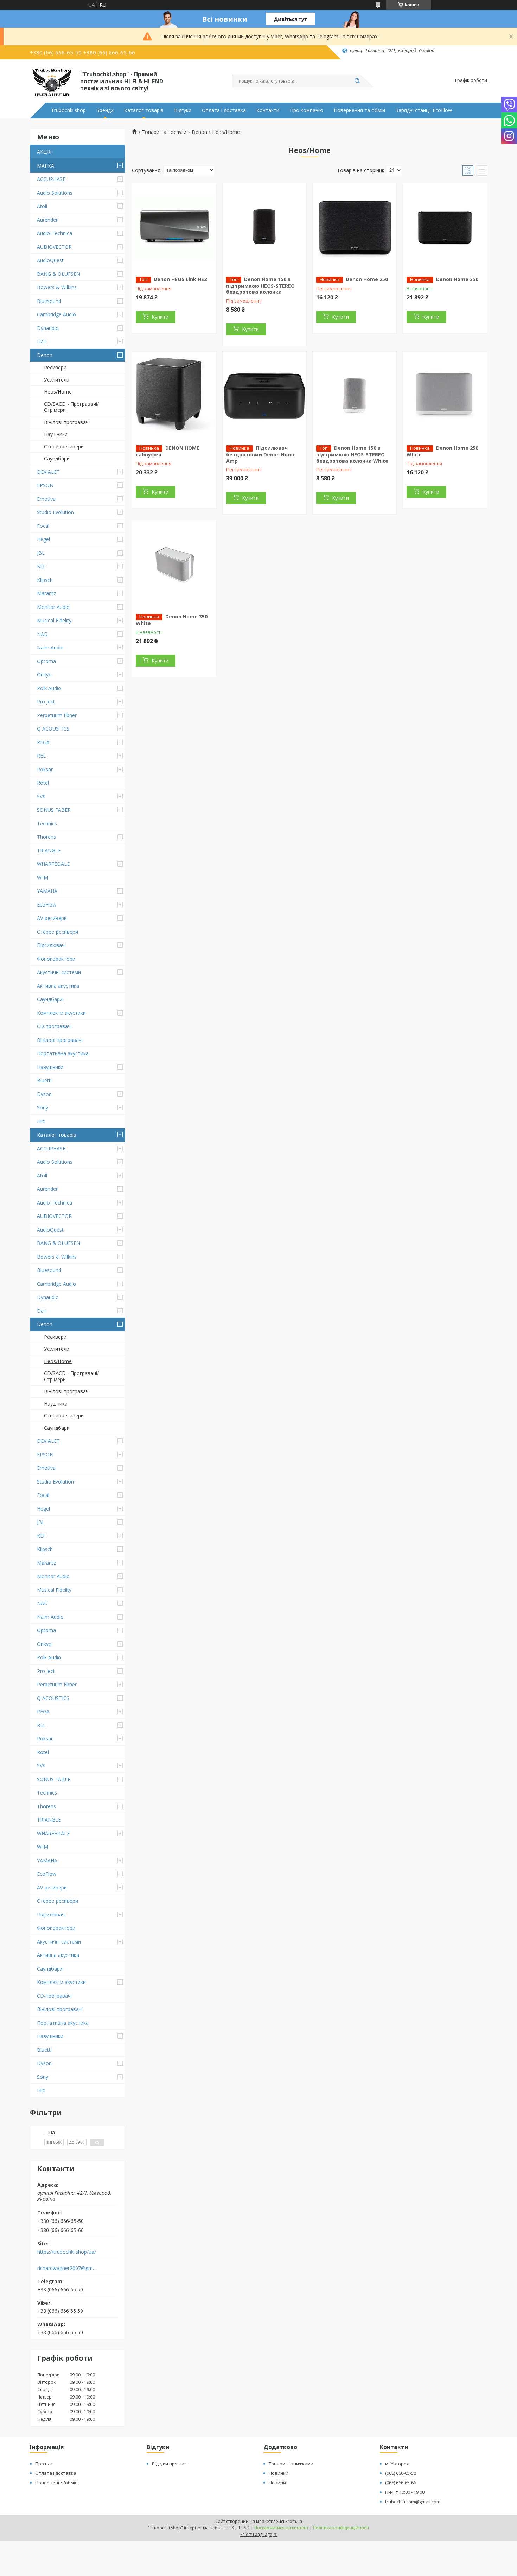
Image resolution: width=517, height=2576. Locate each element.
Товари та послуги (164, 132)
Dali (41, 341)
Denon (45, 355)
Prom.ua (294, 2521)
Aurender (47, 220)
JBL (41, 553)
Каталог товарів (144, 110)
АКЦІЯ (44, 152)
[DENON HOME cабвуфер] (174, 396)
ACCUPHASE (51, 179)
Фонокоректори (56, 959)
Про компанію (307, 110)
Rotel (43, 783)
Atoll (42, 206)
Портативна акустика (63, 1053)
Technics (47, 823)
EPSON (45, 485)
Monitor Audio (53, 607)
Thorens (46, 837)
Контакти (268, 110)
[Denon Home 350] (445, 227)
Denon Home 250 (367, 279)
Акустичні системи (59, 972)
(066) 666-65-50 (401, 2473)
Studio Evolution (55, 512)
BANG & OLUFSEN (59, 274)
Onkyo (44, 674)
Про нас (44, 2464)
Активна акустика (58, 986)
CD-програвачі (54, 1026)
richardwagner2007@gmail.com (68, 2268)
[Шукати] (357, 81)
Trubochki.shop (68, 110)
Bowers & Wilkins (57, 287)
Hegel (43, 539)
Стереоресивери (64, 446)
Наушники (56, 434)
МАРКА (46, 166)
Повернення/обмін (56, 2483)
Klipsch (45, 580)
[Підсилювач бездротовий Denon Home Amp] (264, 396)
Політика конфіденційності (341, 2528)
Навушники (50, 1067)
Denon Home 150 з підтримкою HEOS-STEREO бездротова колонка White (352, 454)
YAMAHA (47, 891)
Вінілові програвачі (67, 422)
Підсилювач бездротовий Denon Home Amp (261, 454)
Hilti (41, 1121)
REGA (43, 742)
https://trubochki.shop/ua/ (67, 2252)
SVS (41, 796)
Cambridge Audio (56, 314)
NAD (42, 634)
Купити (160, 317)
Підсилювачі (51, 945)
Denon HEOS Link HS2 (180, 279)
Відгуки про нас (169, 2464)
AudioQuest (50, 260)
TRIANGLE (49, 851)
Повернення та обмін (359, 110)
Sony (43, 1107)
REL (41, 756)
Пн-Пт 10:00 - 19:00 (405, 2492)
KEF (41, 566)
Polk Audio (49, 688)
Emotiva (46, 499)
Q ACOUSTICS (53, 729)
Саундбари (57, 458)
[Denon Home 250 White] (445, 396)
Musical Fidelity (54, 620)
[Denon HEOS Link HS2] (174, 227)
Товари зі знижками (291, 2464)
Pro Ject (46, 702)
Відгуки (183, 110)
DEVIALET (48, 472)
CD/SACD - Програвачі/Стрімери (71, 407)
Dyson (44, 1094)
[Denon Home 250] (355, 227)
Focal (43, 526)
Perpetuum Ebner (57, 715)
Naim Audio (50, 647)
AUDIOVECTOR (54, 247)
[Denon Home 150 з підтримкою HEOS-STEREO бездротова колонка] (264, 227)
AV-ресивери (52, 918)
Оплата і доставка (224, 110)
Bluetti (44, 1080)
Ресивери (55, 367)
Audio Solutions (55, 193)
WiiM (43, 878)
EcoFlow (47, 905)
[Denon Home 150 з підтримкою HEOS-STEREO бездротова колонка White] (355, 396)
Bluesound (49, 301)
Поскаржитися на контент (281, 2528)
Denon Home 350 (457, 279)
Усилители (57, 380)
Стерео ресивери (58, 932)
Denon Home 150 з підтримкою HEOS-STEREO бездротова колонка (260, 286)
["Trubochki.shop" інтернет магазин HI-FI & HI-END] (52, 80)
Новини (277, 2483)
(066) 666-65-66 (401, 2483)
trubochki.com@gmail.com (413, 2502)
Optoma (46, 661)
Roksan (45, 769)
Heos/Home (58, 392)
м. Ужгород (397, 2464)
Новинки (279, 2473)
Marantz (46, 593)
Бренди (105, 110)
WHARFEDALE (53, 864)
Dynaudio (48, 328)
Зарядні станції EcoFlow (424, 110)
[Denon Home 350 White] (174, 564)
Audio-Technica (55, 233)
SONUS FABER (54, 810)
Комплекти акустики (61, 1013)
